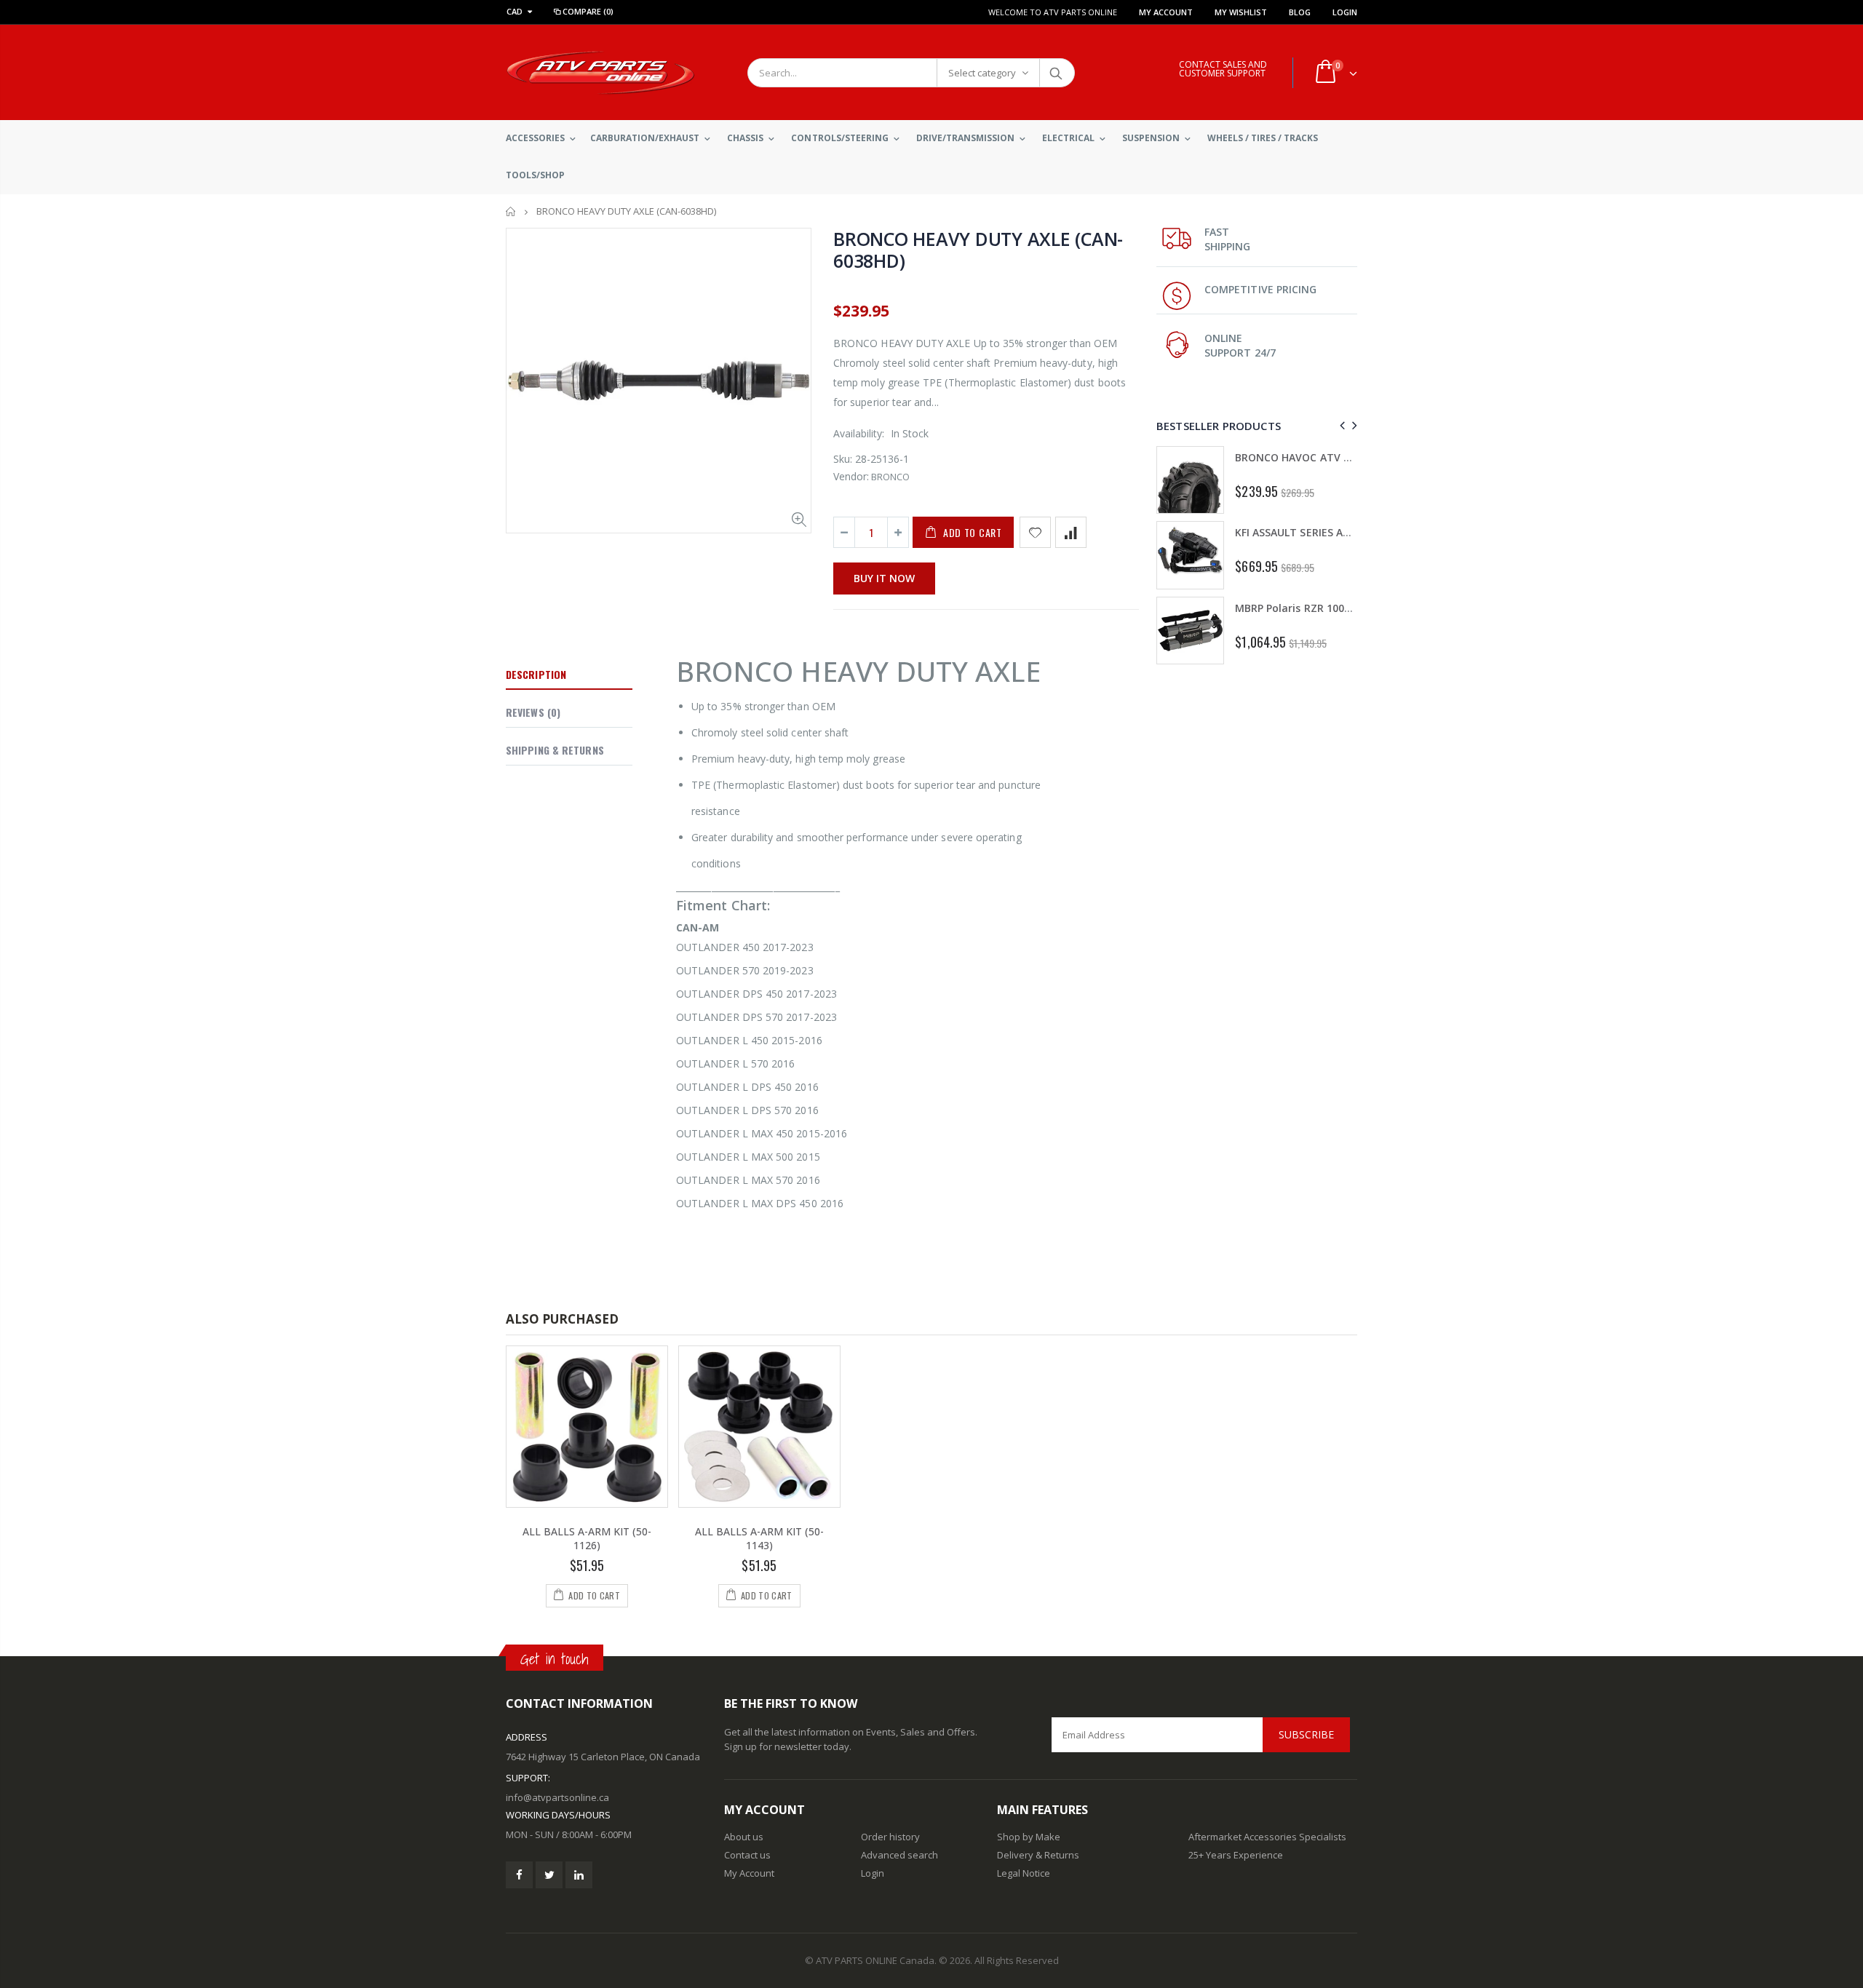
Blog (1300, 12)
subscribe (1306, 1734)
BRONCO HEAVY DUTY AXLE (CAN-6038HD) (978, 250)
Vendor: (851, 476)
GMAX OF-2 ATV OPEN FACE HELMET (1335, 542)
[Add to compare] (1071, 532)
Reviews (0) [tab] (533, 712)
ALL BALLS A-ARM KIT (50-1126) (587, 1538)
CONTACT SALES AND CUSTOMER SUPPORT (1223, 69)
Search (1056, 73)
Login (1345, 12)
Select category (982, 73)
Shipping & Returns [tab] (555, 750)
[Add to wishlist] (1035, 532)
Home (511, 211)
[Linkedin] (579, 1875)
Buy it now (884, 578)
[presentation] (1340, 425)
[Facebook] (519, 1875)
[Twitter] (549, 1875)
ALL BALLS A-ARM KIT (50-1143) (759, 1538)
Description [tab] (536, 674)
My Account (1166, 12)
